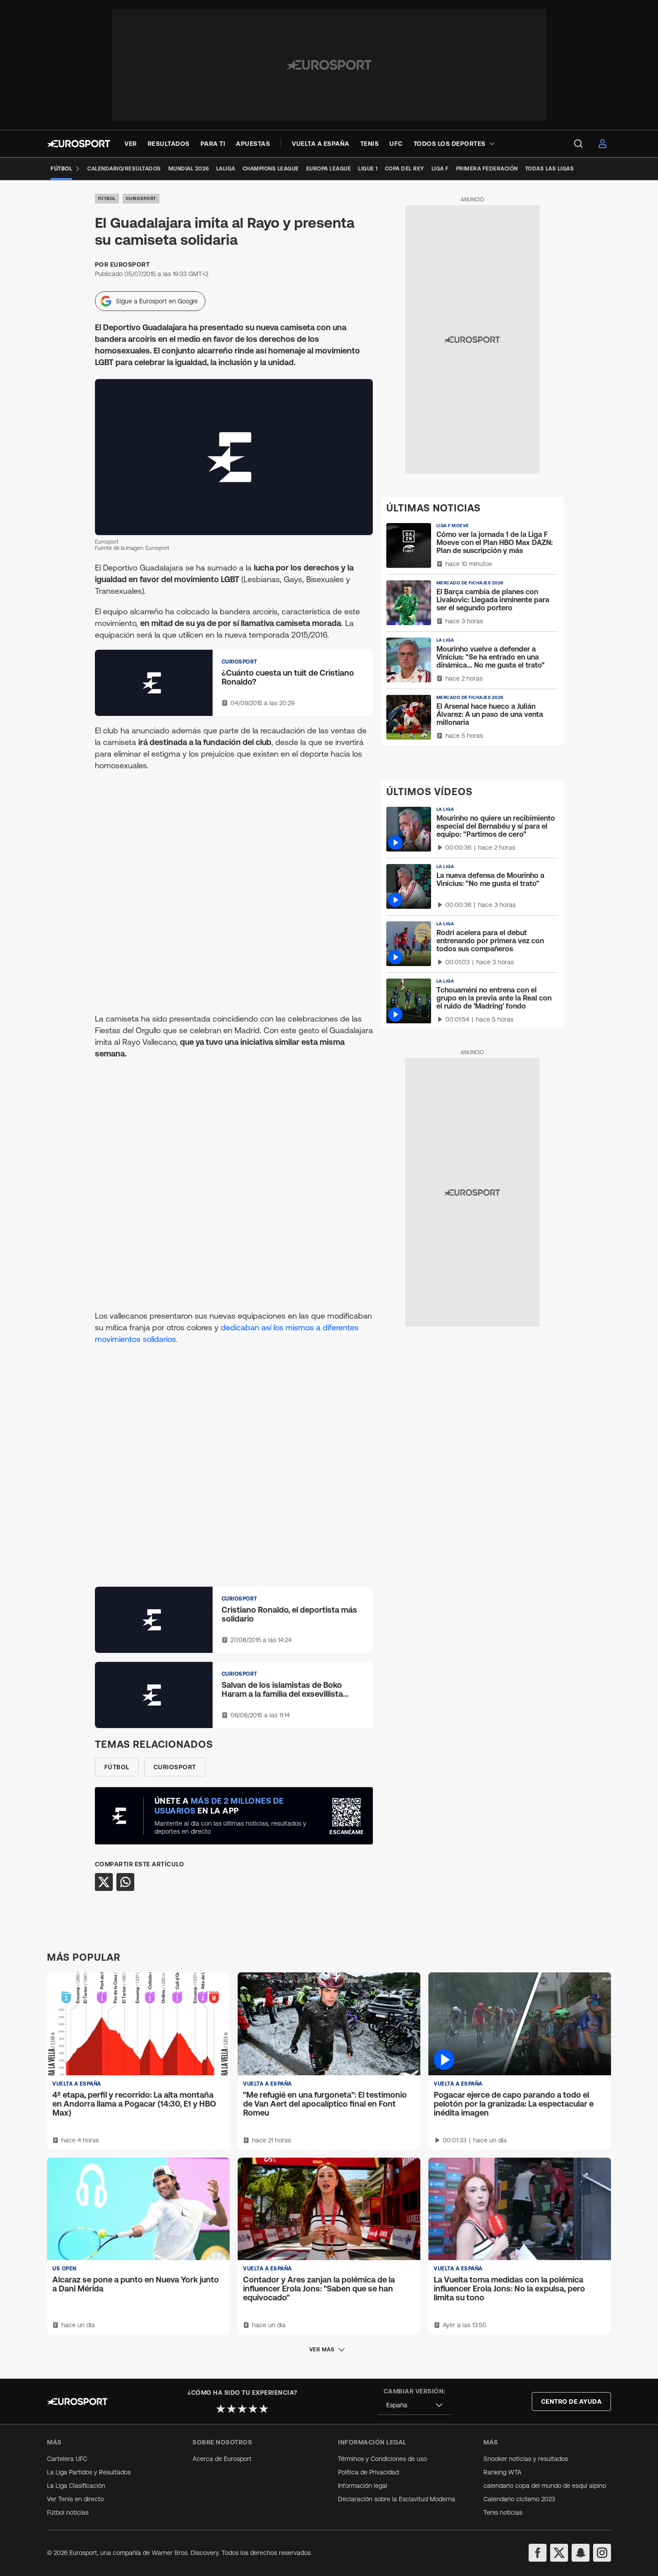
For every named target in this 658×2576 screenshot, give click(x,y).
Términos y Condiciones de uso (382, 2459)
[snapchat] (581, 2553)
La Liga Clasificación (76, 2486)
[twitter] (559, 2553)
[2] (231, 2409)
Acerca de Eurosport (222, 2459)
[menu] (578, 144)
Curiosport (141, 198)
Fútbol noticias (68, 2512)
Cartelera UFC (67, 2459)
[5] (264, 2409)
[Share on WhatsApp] (125, 1882)
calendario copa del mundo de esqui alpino (545, 2486)
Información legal (363, 2486)
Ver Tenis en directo (75, 2499)
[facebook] (538, 2553)
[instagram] (602, 2553)
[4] (253, 2409)
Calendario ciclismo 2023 (519, 2499)
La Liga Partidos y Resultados (89, 2472)
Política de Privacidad (368, 2472)
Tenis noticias (503, 2512)
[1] (221, 2409)
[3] (242, 2409)
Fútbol (107, 198)
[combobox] (414, 2405)
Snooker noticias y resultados (526, 2459)
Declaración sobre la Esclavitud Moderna (397, 2499)
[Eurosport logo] (79, 144)
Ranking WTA (502, 2472)
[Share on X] (104, 1882)
